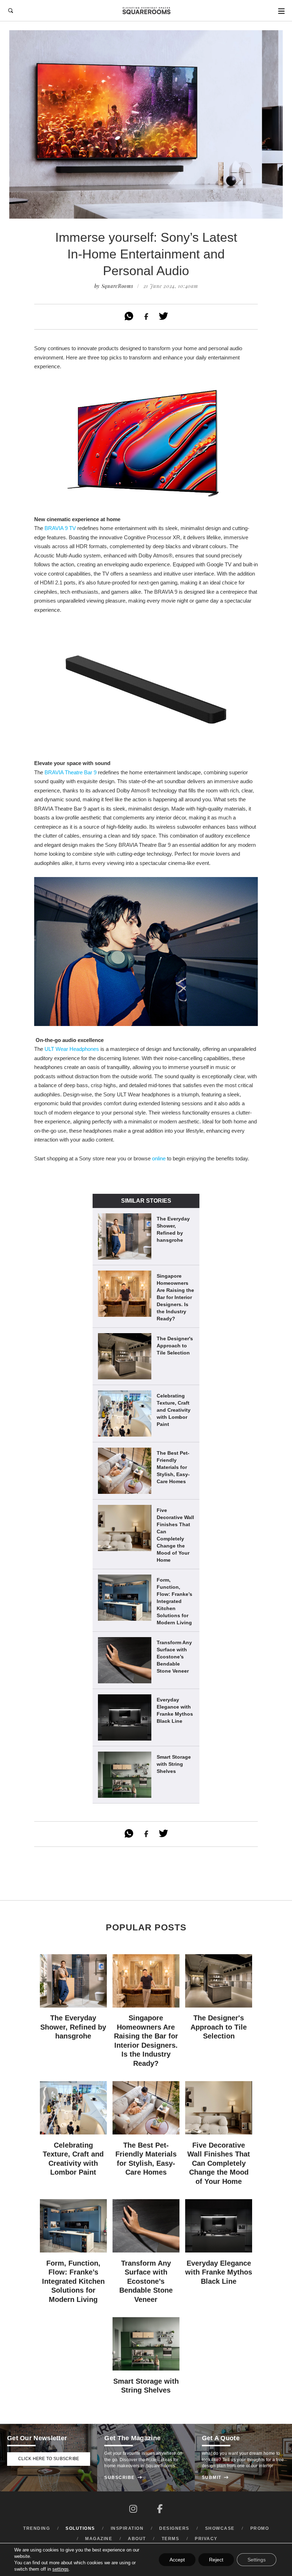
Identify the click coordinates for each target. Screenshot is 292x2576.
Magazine (99, 2539)
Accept (177, 2560)
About (137, 2539)
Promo (260, 2528)
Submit (215, 2478)
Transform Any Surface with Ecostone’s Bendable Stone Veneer (174, 1657)
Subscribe (123, 2478)
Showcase (220, 2528)
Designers (174, 2528)
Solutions (80, 2528)
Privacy (206, 2539)
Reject (216, 2560)
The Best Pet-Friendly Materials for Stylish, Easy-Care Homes (173, 1467)
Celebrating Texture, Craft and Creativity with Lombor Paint (174, 1410)
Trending (36, 2528)
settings (61, 2569)
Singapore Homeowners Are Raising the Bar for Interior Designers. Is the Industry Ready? (175, 1297)
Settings (257, 2560)
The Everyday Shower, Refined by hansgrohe (173, 1229)
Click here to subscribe (49, 2459)
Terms (171, 2539)
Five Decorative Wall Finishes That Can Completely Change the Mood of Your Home (175, 1535)
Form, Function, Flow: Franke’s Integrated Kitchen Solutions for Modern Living (174, 1601)
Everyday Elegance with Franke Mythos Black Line (175, 1710)
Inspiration (127, 2528)
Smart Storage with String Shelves (174, 1764)
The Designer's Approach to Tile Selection (175, 1346)
